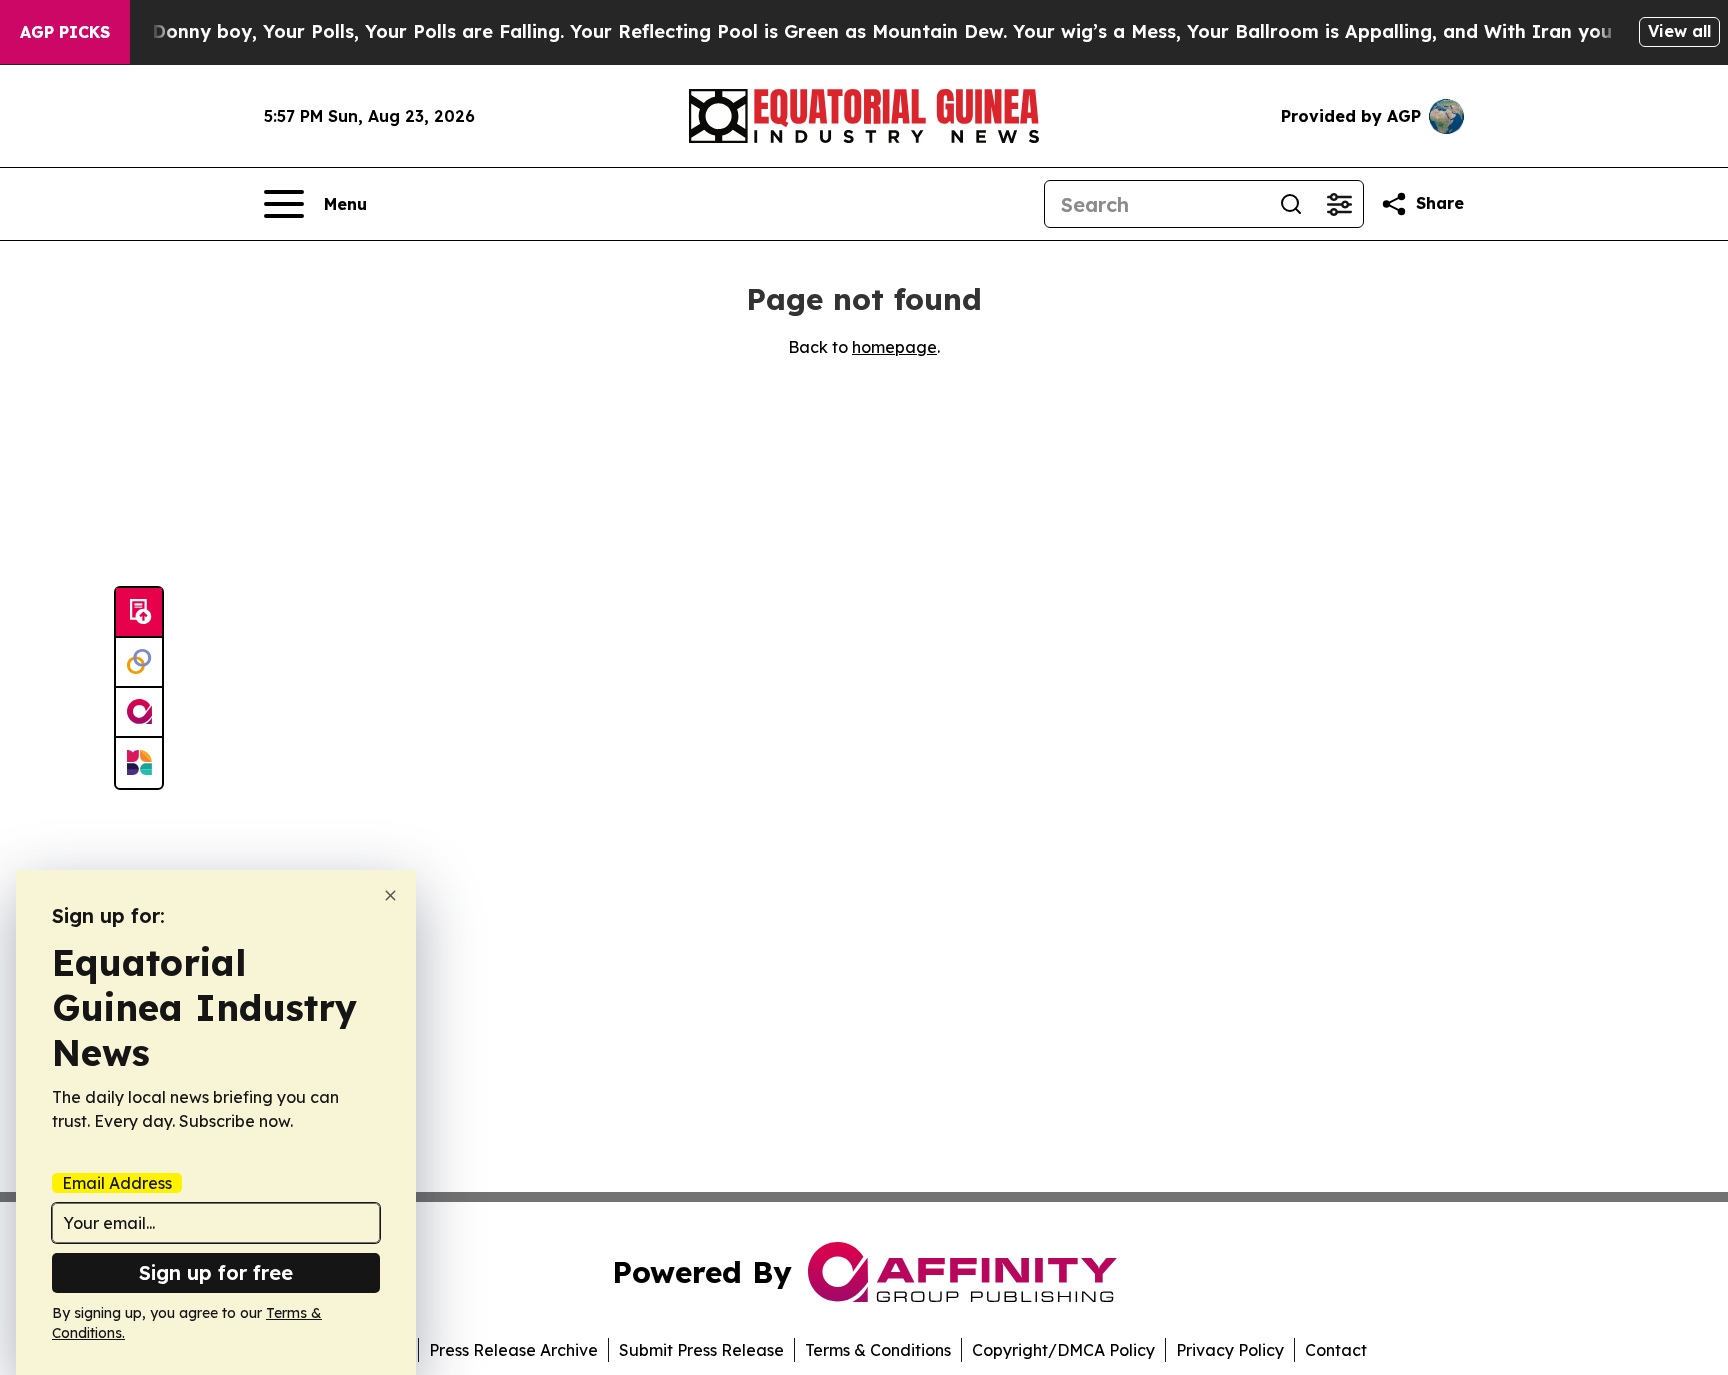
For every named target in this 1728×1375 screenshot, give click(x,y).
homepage (894, 347)
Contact (1336, 1350)
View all (1679, 31)
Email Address (117, 1183)
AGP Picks (65, 32)
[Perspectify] (139, 663)
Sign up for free (216, 1272)
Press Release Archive (513, 1350)
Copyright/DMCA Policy (1063, 1350)
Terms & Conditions (878, 1350)
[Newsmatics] (139, 763)
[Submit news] (139, 613)
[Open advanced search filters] (1339, 204)
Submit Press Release (701, 1350)
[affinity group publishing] (139, 713)
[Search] (1291, 204)
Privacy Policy (1230, 1350)
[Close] (390, 895)
